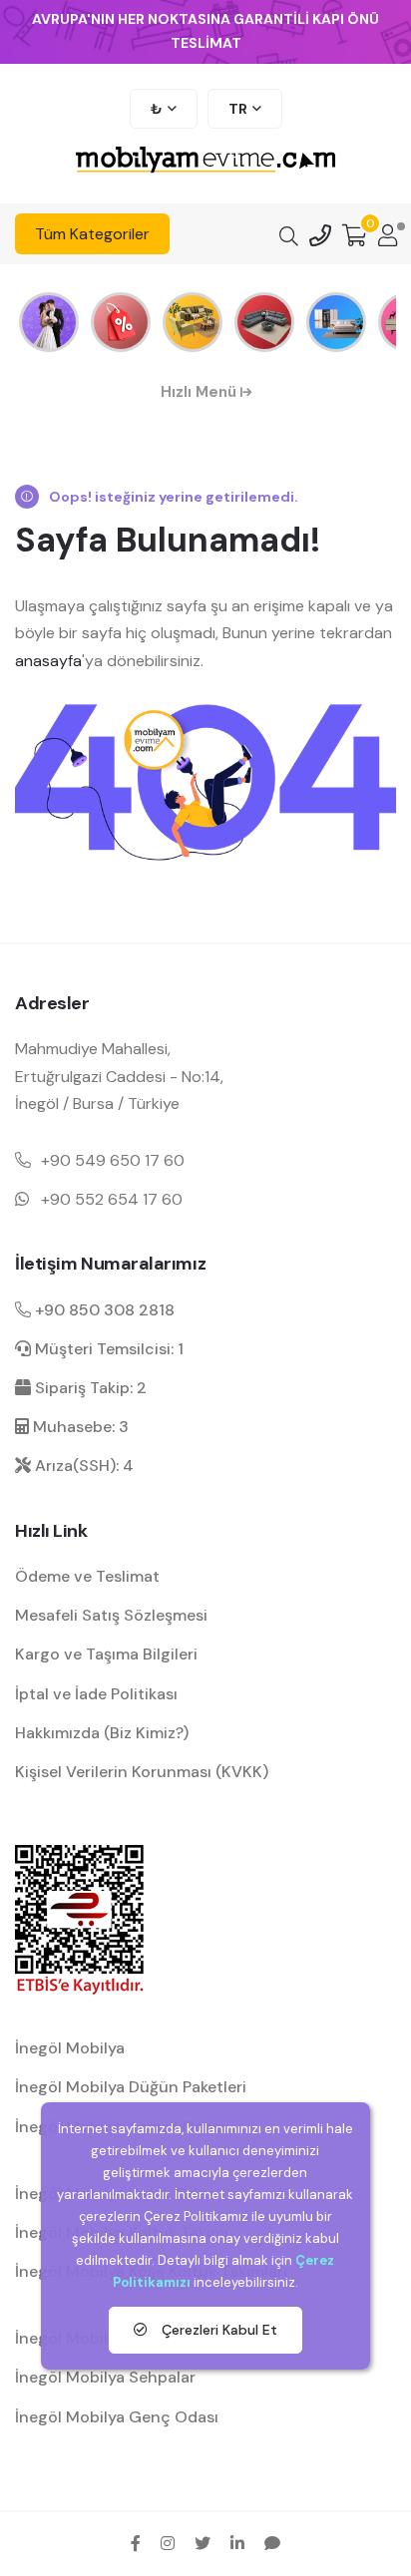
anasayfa (48, 661)
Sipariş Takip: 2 (89, 1388)
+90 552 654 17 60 (112, 1199)
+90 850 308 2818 (103, 1310)
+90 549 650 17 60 (113, 1160)
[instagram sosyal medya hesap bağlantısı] (168, 2543)
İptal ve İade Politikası (96, 1694)
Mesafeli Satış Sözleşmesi (111, 1615)
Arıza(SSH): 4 (82, 1466)
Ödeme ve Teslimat (87, 1576)
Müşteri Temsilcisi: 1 (107, 1349)
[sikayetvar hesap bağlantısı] (272, 2543)
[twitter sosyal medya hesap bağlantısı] (203, 2543)
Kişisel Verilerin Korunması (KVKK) (142, 1772)
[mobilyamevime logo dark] (205, 161)
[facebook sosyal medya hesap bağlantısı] (136, 2543)
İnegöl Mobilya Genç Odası (117, 2417)
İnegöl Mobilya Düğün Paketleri (131, 2087)
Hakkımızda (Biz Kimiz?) (102, 1733)
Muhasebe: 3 (79, 1427)
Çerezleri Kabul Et (217, 2330)
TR (238, 109)
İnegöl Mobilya (70, 2048)
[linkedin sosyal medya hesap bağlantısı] (237, 2543)
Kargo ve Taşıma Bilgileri (106, 1654)
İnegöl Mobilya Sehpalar (105, 2377)
